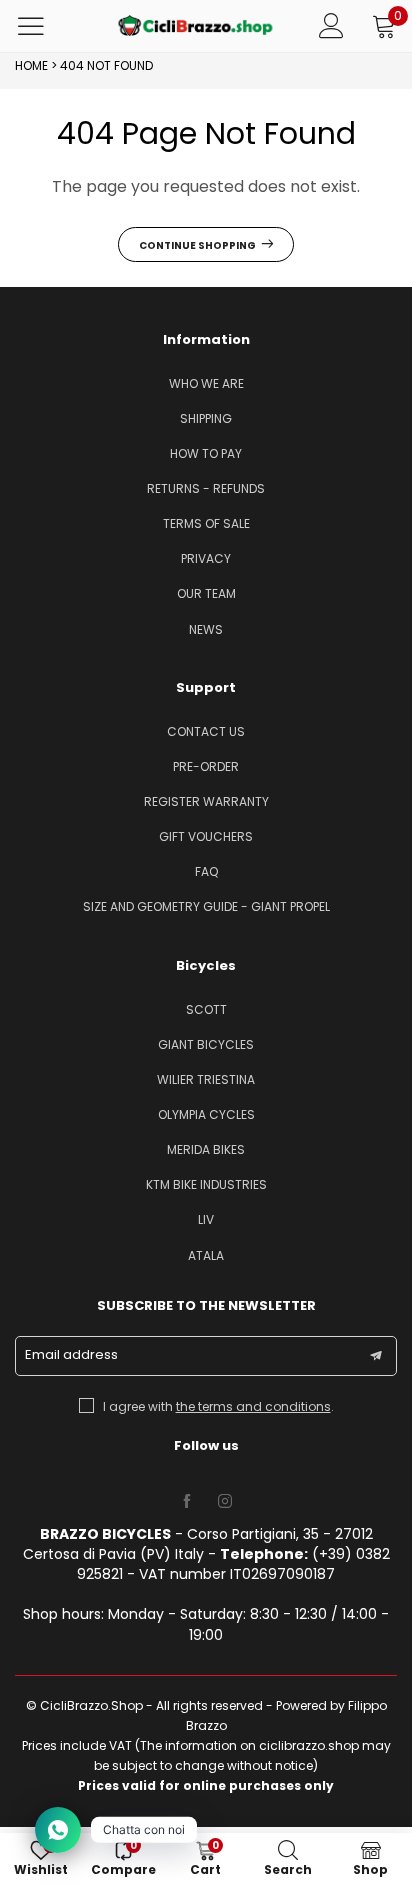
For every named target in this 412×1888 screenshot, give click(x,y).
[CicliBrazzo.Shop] (196, 25)
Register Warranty (206, 801)
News (206, 629)
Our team (206, 593)
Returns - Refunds (206, 488)
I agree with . (218, 1406)
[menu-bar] (43, 26)
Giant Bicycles (206, 1044)
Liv (206, 1219)
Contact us (206, 731)
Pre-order (206, 766)
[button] (376, 1356)
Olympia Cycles (206, 1114)
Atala (206, 1255)
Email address (71, 1354)
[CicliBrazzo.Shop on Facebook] (187, 1502)
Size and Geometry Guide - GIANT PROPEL (206, 906)
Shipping (206, 418)
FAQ (206, 871)
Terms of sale (206, 523)
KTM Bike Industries (206, 1184)
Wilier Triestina (206, 1079)
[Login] (331, 26)
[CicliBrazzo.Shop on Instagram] (225, 1502)
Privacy (206, 558)
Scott (206, 1009)
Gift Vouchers (206, 836)
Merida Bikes (206, 1149)
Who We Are (206, 383)
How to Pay (206, 453)
